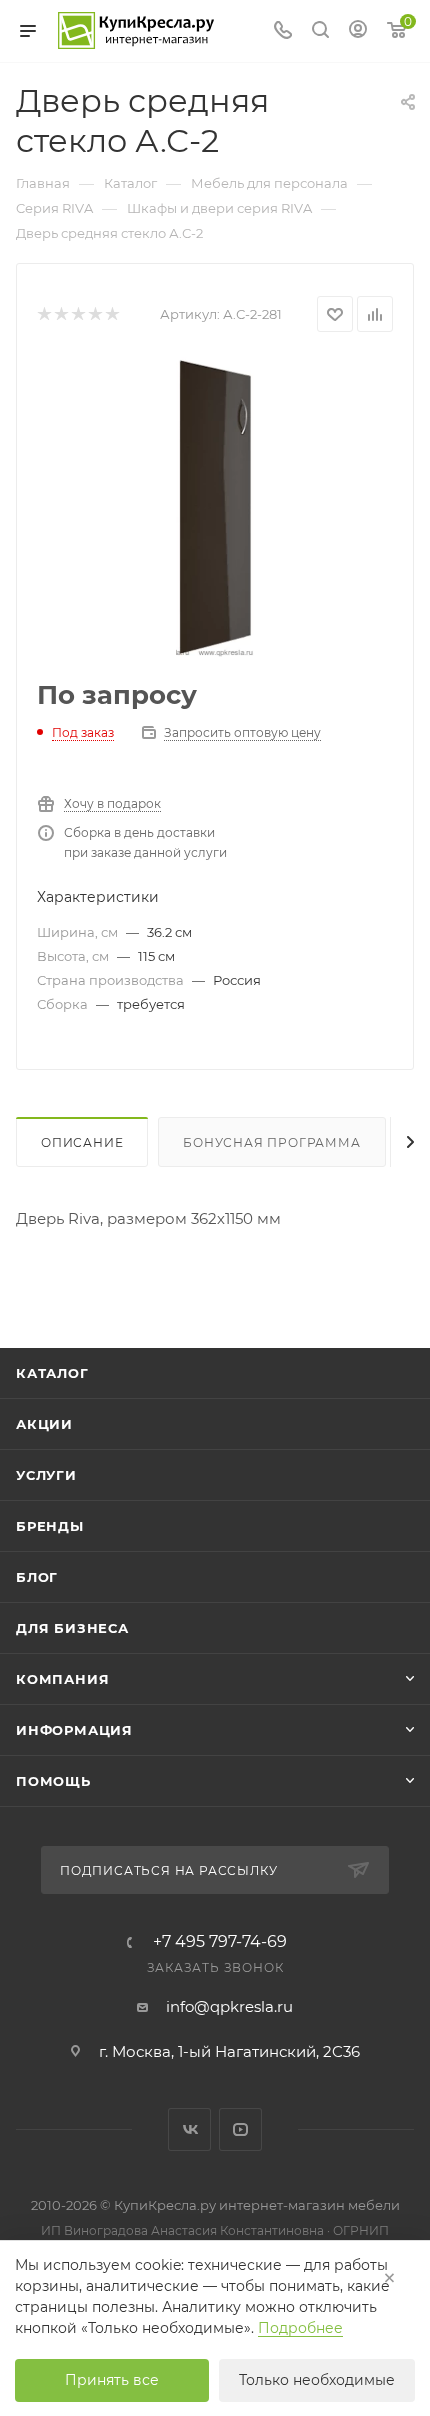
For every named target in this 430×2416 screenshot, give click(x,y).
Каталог (52, 1373)
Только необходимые (317, 2380)
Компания (62, 1679)
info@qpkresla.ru (229, 2006)
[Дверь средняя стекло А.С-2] (215, 507)
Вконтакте (189, 2129)
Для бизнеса (72, 1628)
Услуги (46, 1475)
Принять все (112, 2380)
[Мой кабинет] (358, 31)
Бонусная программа (271, 1142)
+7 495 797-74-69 (220, 1942)
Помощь (53, 1781)
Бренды (50, 1526)
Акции (44, 1424)
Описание (82, 1142)
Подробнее (300, 2328)
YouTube (240, 2129)
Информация (74, 1730)
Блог (37, 1577)
